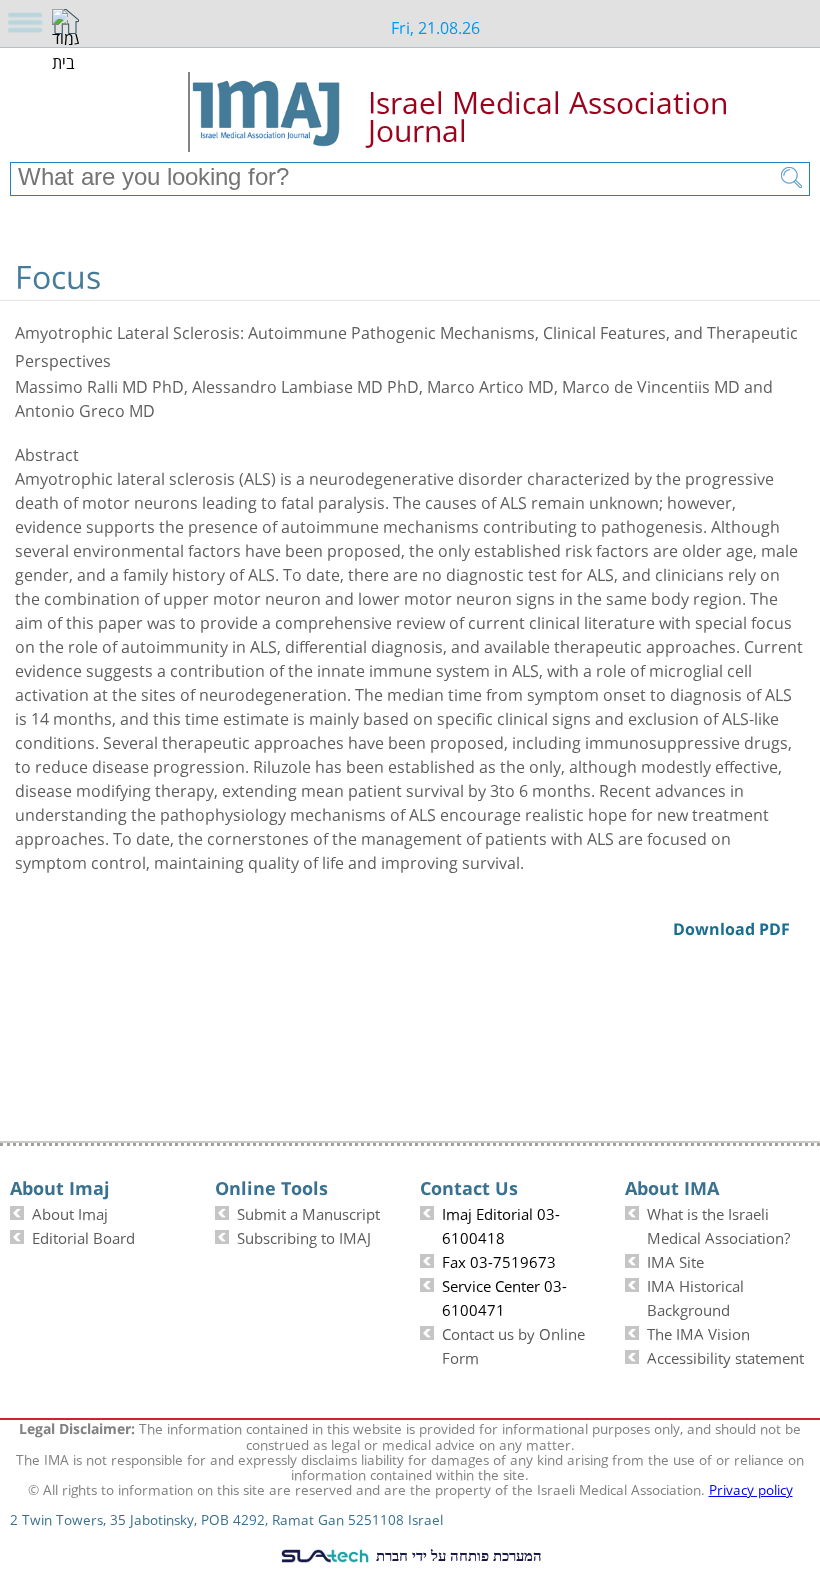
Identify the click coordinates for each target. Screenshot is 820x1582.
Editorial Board (83, 1236)
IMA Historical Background (695, 1296)
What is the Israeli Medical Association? (718, 1224)
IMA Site (675, 1260)
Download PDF (778, 248)
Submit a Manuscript (308, 1212)
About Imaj (70, 1212)
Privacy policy (751, 1488)
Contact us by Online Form (513, 1344)
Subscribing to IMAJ (304, 1236)
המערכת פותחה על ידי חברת (457, 1555)
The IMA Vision (698, 1332)
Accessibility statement (725, 1356)
